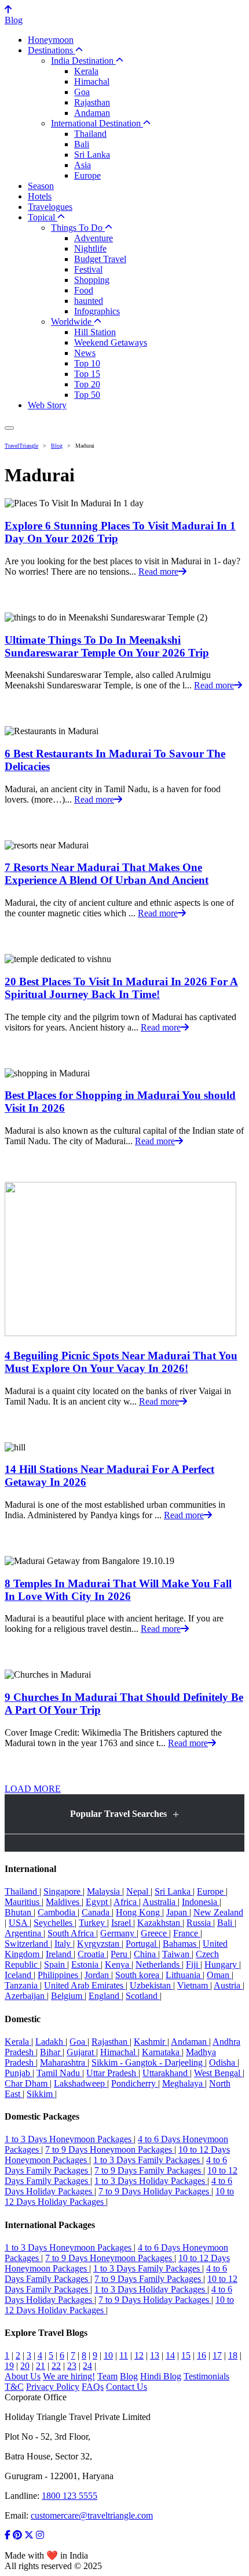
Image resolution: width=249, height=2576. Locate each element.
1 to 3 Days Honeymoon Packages (69, 2139)
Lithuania (184, 1975)
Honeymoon (51, 40)
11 (124, 2355)
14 (170, 2355)
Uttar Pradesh (112, 2073)
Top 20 (87, 384)
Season (41, 186)
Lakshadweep (80, 2083)
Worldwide (72, 322)
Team (107, 2376)
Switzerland (28, 1944)
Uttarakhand (166, 2073)
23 (72, 2366)
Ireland (60, 1954)
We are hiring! (69, 2376)
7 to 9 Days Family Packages (149, 2170)
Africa (126, 1902)
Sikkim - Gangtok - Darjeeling (148, 2062)
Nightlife (90, 248)
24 (87, 2366)
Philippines (59, 1975)
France (187, 1933)
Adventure (94, 238)
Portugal (142, 1944)
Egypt (98, 1902)
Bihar (51, 2052)
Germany (118, 1933)
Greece (155, 1933)
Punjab (19, 2073)
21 (41, 2366)
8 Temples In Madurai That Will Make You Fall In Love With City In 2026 (118, 1590)
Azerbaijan (26, 1996)
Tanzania (22, 1985)
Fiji (193, 1964)
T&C (14, 2387)
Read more (158, 572)
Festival (88, 269)
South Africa (72, 1933)
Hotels (40, 196)
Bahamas (181, 1944)
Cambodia (58, 1912)
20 (25, 2366)
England (105, 1996)
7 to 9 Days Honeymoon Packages (110, 2149)
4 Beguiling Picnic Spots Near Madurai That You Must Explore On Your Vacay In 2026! (121, 1362)
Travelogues (50, 207)
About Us (23, 2376)
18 (233, 2355)
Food (84, 290)
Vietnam (194, 1985)
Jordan (98, 1975)
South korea (138, 1975)
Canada (97, 1912)
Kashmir (151, 2042)
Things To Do (78, 228)
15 (186, 2355)
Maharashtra (64, 2062)
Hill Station (95, 332)
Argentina (24, 1933)
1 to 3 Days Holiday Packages (151, 2181)
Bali (82, 144)
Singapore (63, 1891)
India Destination (83, 61)
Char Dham (27, 2083)
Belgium (68, 1996)
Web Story (47, 405)
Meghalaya (184, 2083)
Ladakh (50, 2042)
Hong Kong (139, 1912)
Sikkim (41, 2094)
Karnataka (162, 2052)
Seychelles (54, 1923)
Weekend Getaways (111, 342)
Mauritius (23, 1902)
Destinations (52, 50)
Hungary (222, 1964)
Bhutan (19, 1912)
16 (202, 2355)
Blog (14, 20)
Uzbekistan (151, 1985)
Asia (83, 165)
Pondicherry (135, 2083)
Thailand (90, 134)
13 (155, 2355)
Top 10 (87, 363)
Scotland (143, 1996)
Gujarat (81, 2052)
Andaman (92, 113)
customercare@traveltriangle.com (92, 2515)
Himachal (92, 81)
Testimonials (206, 2376)
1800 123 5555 (69, 2496)
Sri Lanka (92, 155)
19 (9, 2366)
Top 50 (87, 395)
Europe (87, 175)
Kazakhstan (160, 1923)
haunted (89, 301)
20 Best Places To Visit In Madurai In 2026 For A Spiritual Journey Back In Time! (121, 988)
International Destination (97, 123)
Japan (178, 1912)
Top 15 (87, 374)
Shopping (92, 280)
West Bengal (218, 2073)
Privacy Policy (53, 2387)
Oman (219, 1975)
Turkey (93, 1923)
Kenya (118, 1964)
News (85, 353)
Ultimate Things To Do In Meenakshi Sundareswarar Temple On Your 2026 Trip (107, 646)
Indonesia (201, 1902)
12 (139, 2355)
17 (217, 2355)
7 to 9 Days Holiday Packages (155, 2191)
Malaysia (105, 1891)
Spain (56, 1964)
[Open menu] (9, 428)
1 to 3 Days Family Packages (148, 2160)
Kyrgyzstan (99, 1944)
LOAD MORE (33, 1789)
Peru (120, 1954)
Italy (64, 1944)
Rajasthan (92, 102)
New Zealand (218, 1912)
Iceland (19, 1975)
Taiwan (177, 1954)
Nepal (138, 1891)
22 (56, 2366)
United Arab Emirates (85, 1985)
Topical (43, 217)
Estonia (86, 1964)
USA (19, 1923)
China (146, 1954)
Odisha (223, 2062)
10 (108, 2355)
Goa (82, 92)
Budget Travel (100, 259)
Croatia (92, 1954)
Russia (200, 1923)
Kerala (86, 71)
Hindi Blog (161, 2376)
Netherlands (159, 1964)
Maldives (64, 1902)
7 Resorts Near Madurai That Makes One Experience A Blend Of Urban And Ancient (107, 874)
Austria (228, 1985)
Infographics (97, 311)
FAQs (93, 2387)
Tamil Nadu (59, 2073)
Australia (160, 1902)
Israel (122, 1923)
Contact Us (127, 2387)
